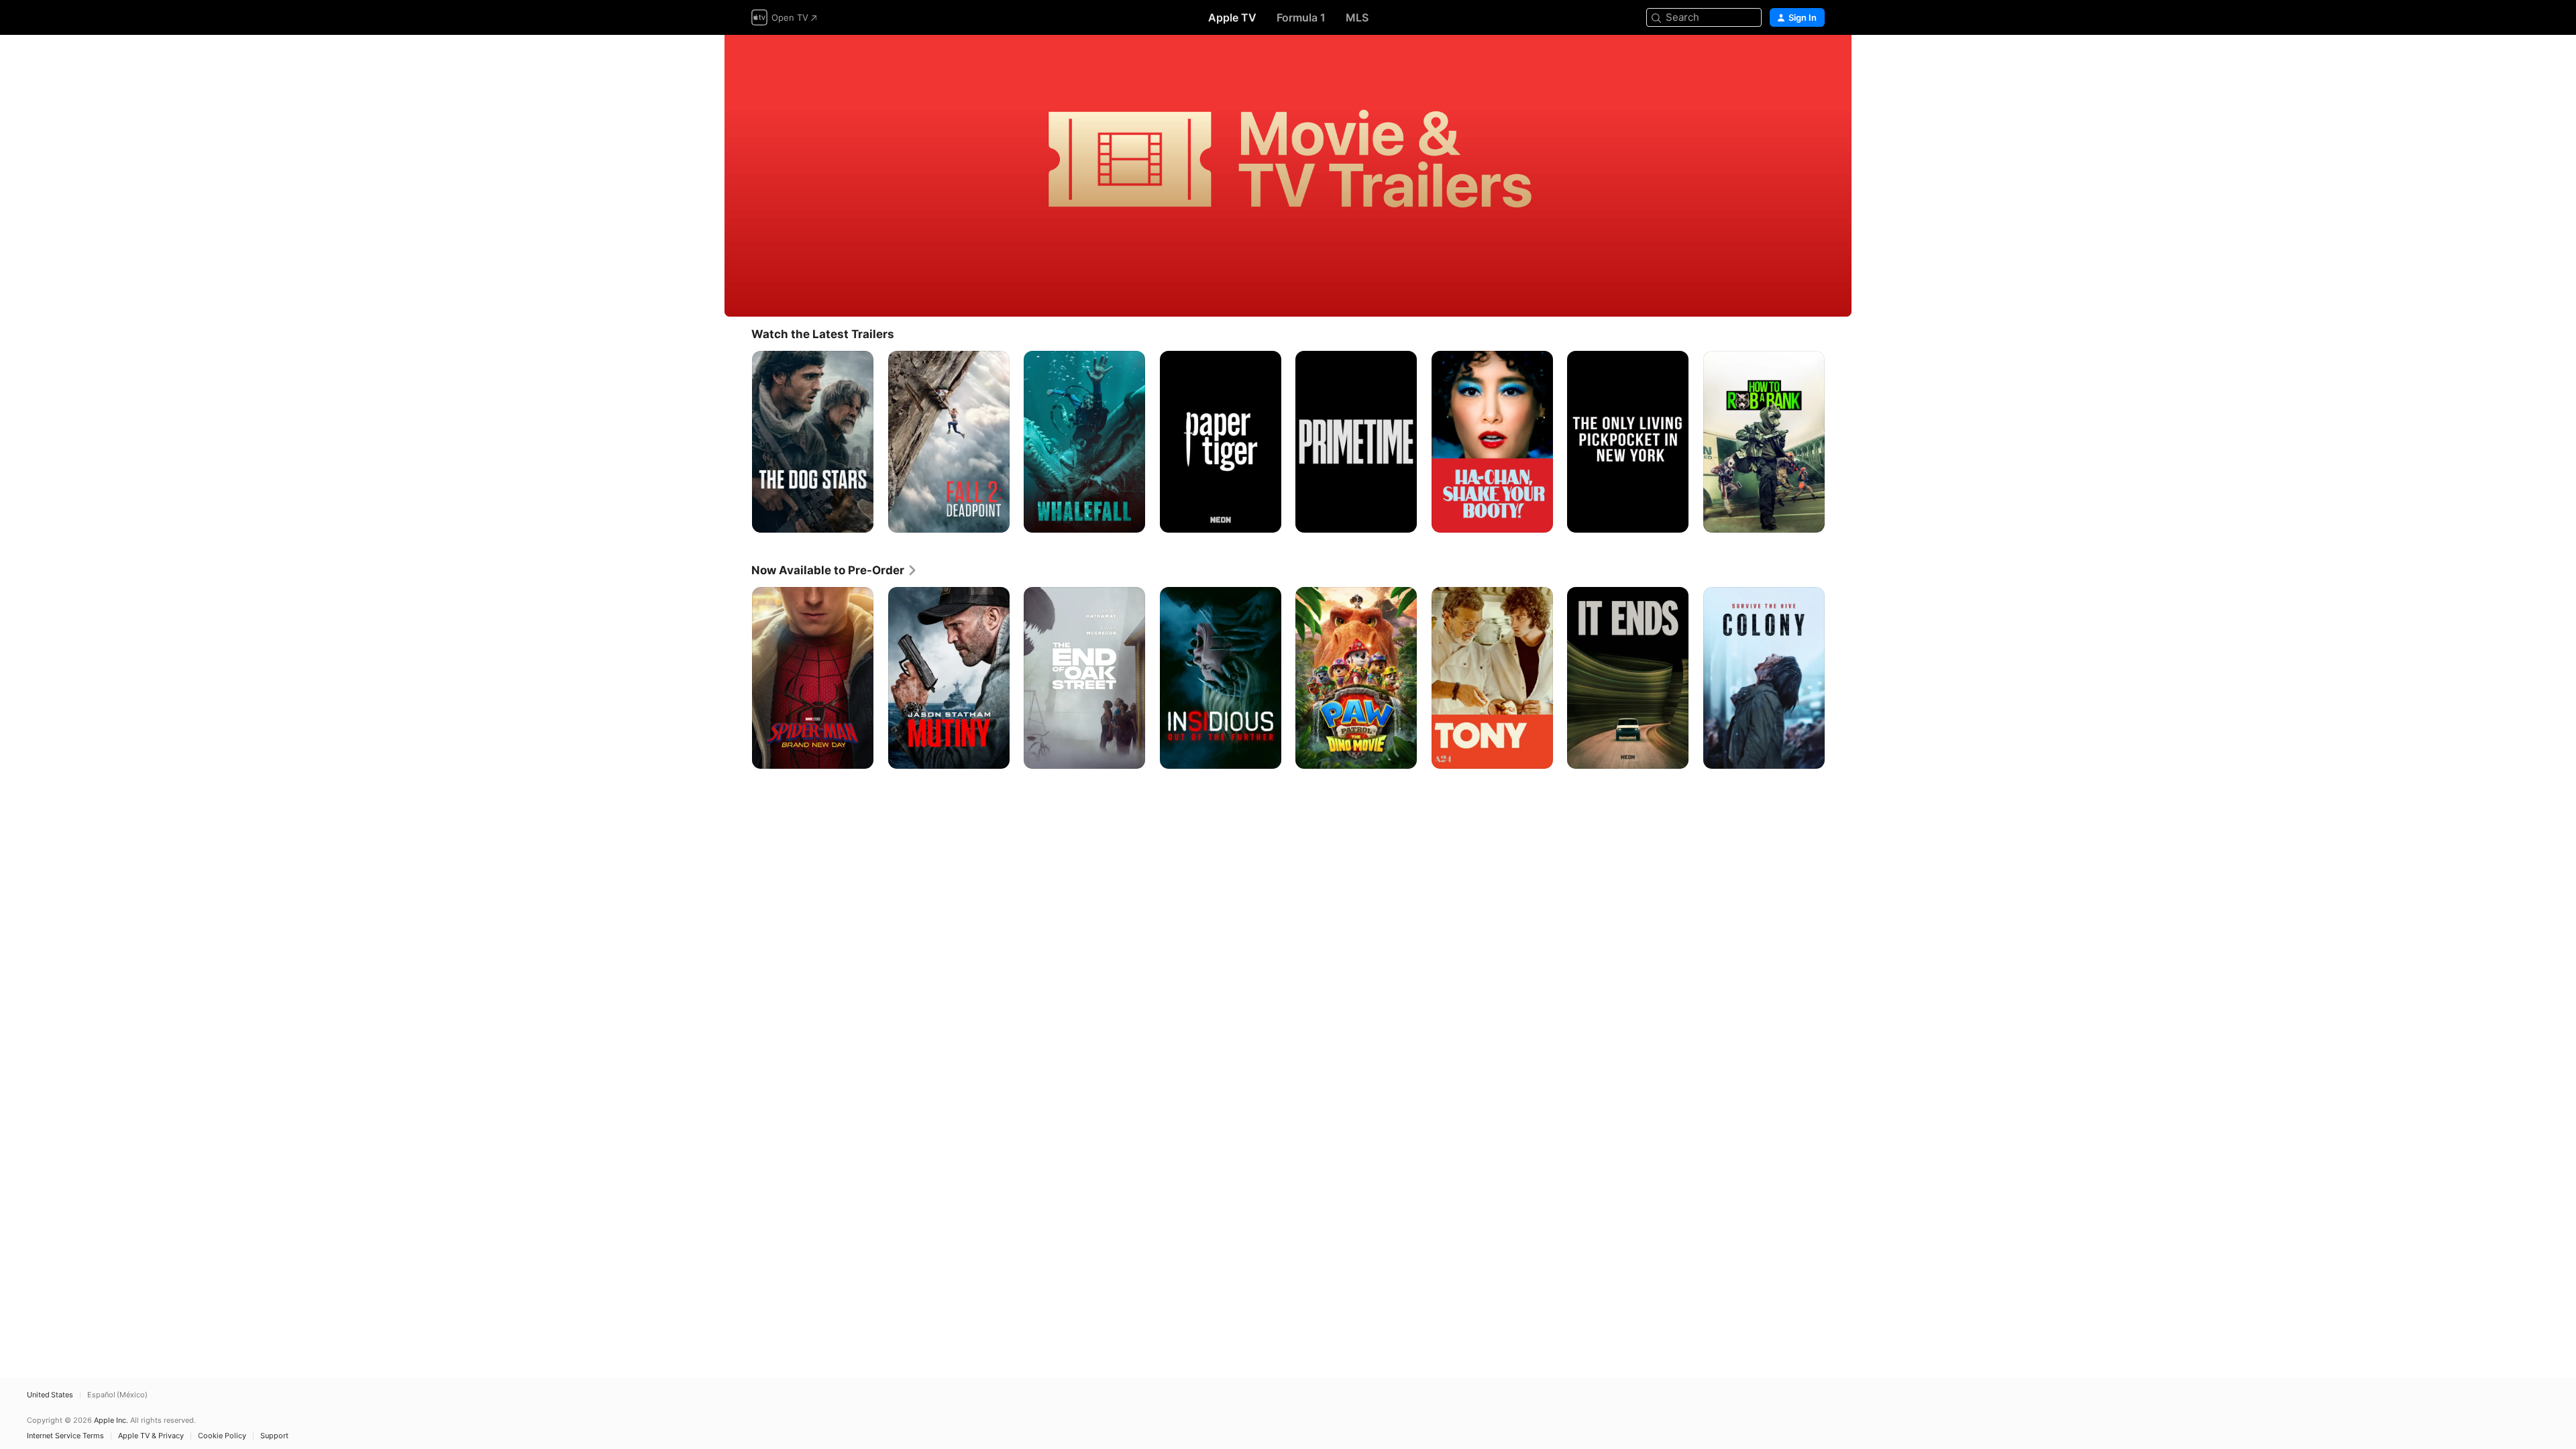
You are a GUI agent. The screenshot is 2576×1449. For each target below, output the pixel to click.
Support (274, 1436)
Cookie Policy (222, 1436)
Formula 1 (1301, 17)
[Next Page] (1838, 441)
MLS (1357, 17)
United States (50, 1395)
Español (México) (117, 1395)
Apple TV (1232, 17)
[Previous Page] (738, 441)
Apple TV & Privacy (151, 1436)
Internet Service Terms (65, 1436)
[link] (835, 570)
